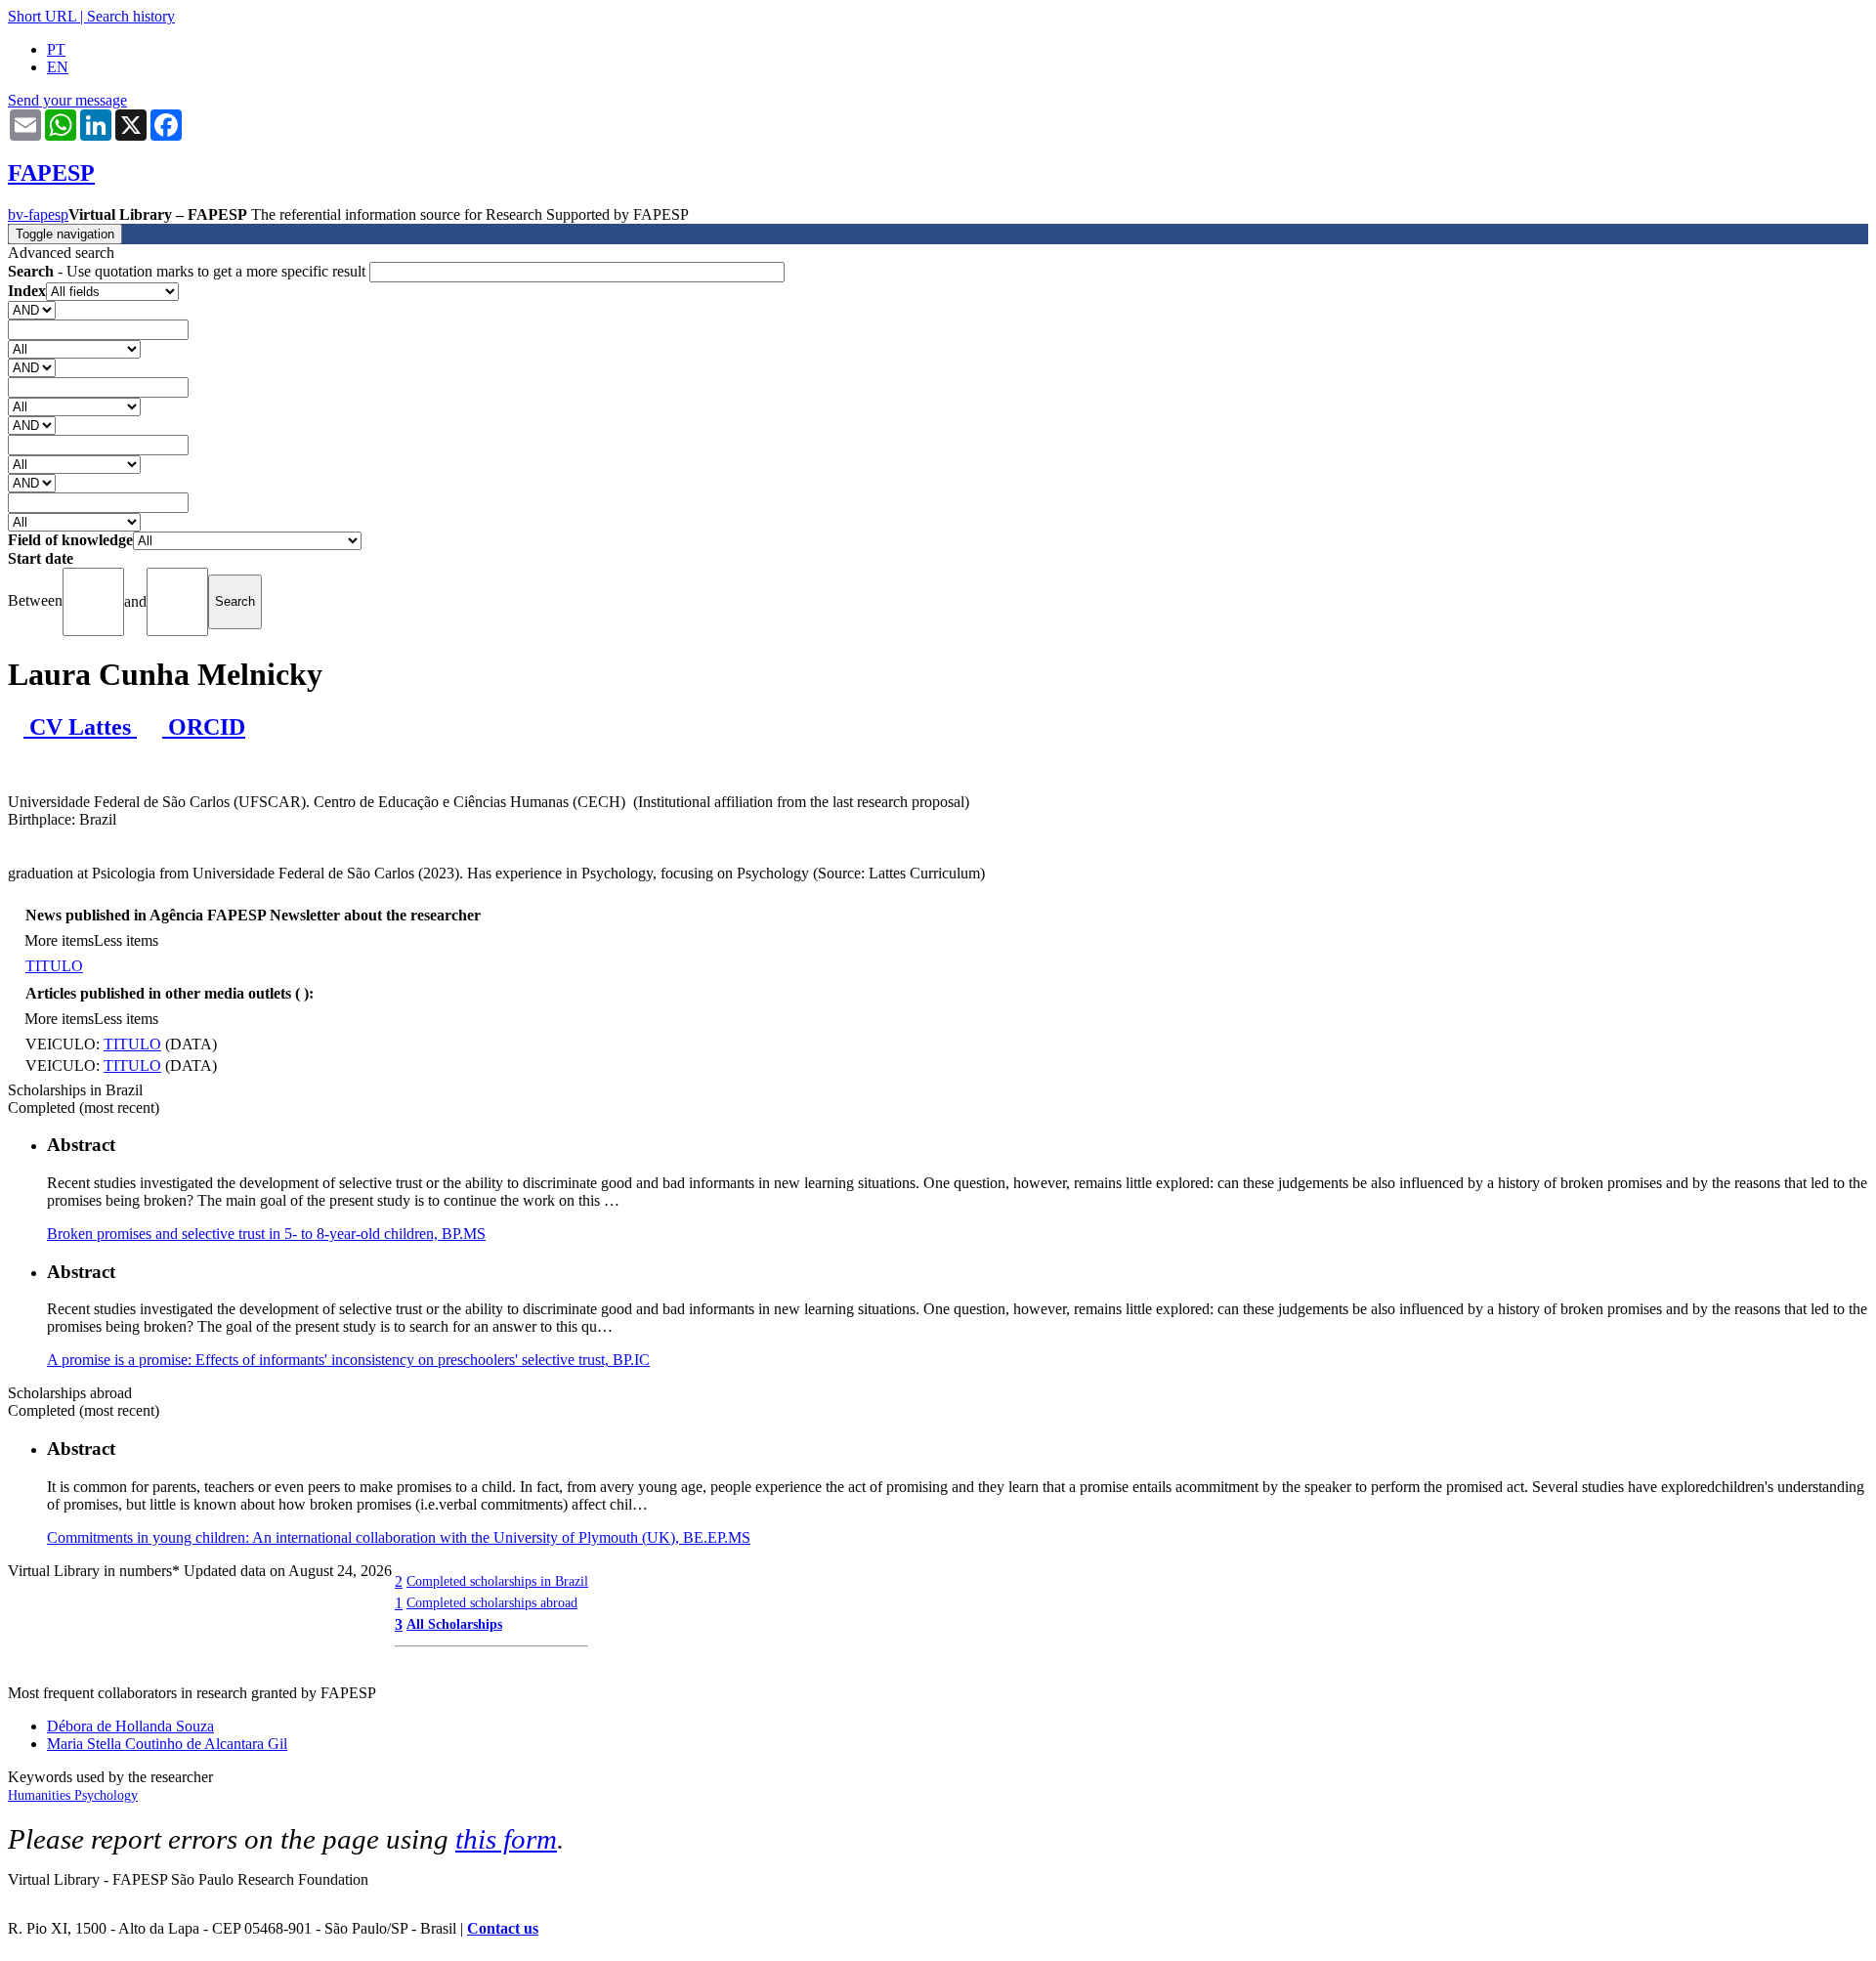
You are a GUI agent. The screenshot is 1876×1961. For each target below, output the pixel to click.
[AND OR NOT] (32, 309)
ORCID (204, 727)
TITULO (54, 966)
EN (58, 67)
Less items (126, 940)
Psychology (106, 1795)
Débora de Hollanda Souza (130, 1726)
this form (506, 1839)
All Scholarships (454, 1624)
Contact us (503, 1928)
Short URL (42, 16)
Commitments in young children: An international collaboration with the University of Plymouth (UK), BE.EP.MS (399, 1537)
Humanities (41, 1795)
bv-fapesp (38, 214)
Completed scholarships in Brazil (497, 1581)
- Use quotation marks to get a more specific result (189, 271)
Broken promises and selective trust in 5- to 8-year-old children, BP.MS (266, 1234)
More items (59, 940)
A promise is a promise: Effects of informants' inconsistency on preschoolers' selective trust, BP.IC (348, 1360)
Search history (131, 16)
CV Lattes (80, 727)
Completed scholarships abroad (492, 1602)
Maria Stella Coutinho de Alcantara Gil (167, 1744)
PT (56, 49)
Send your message (67, 100)
